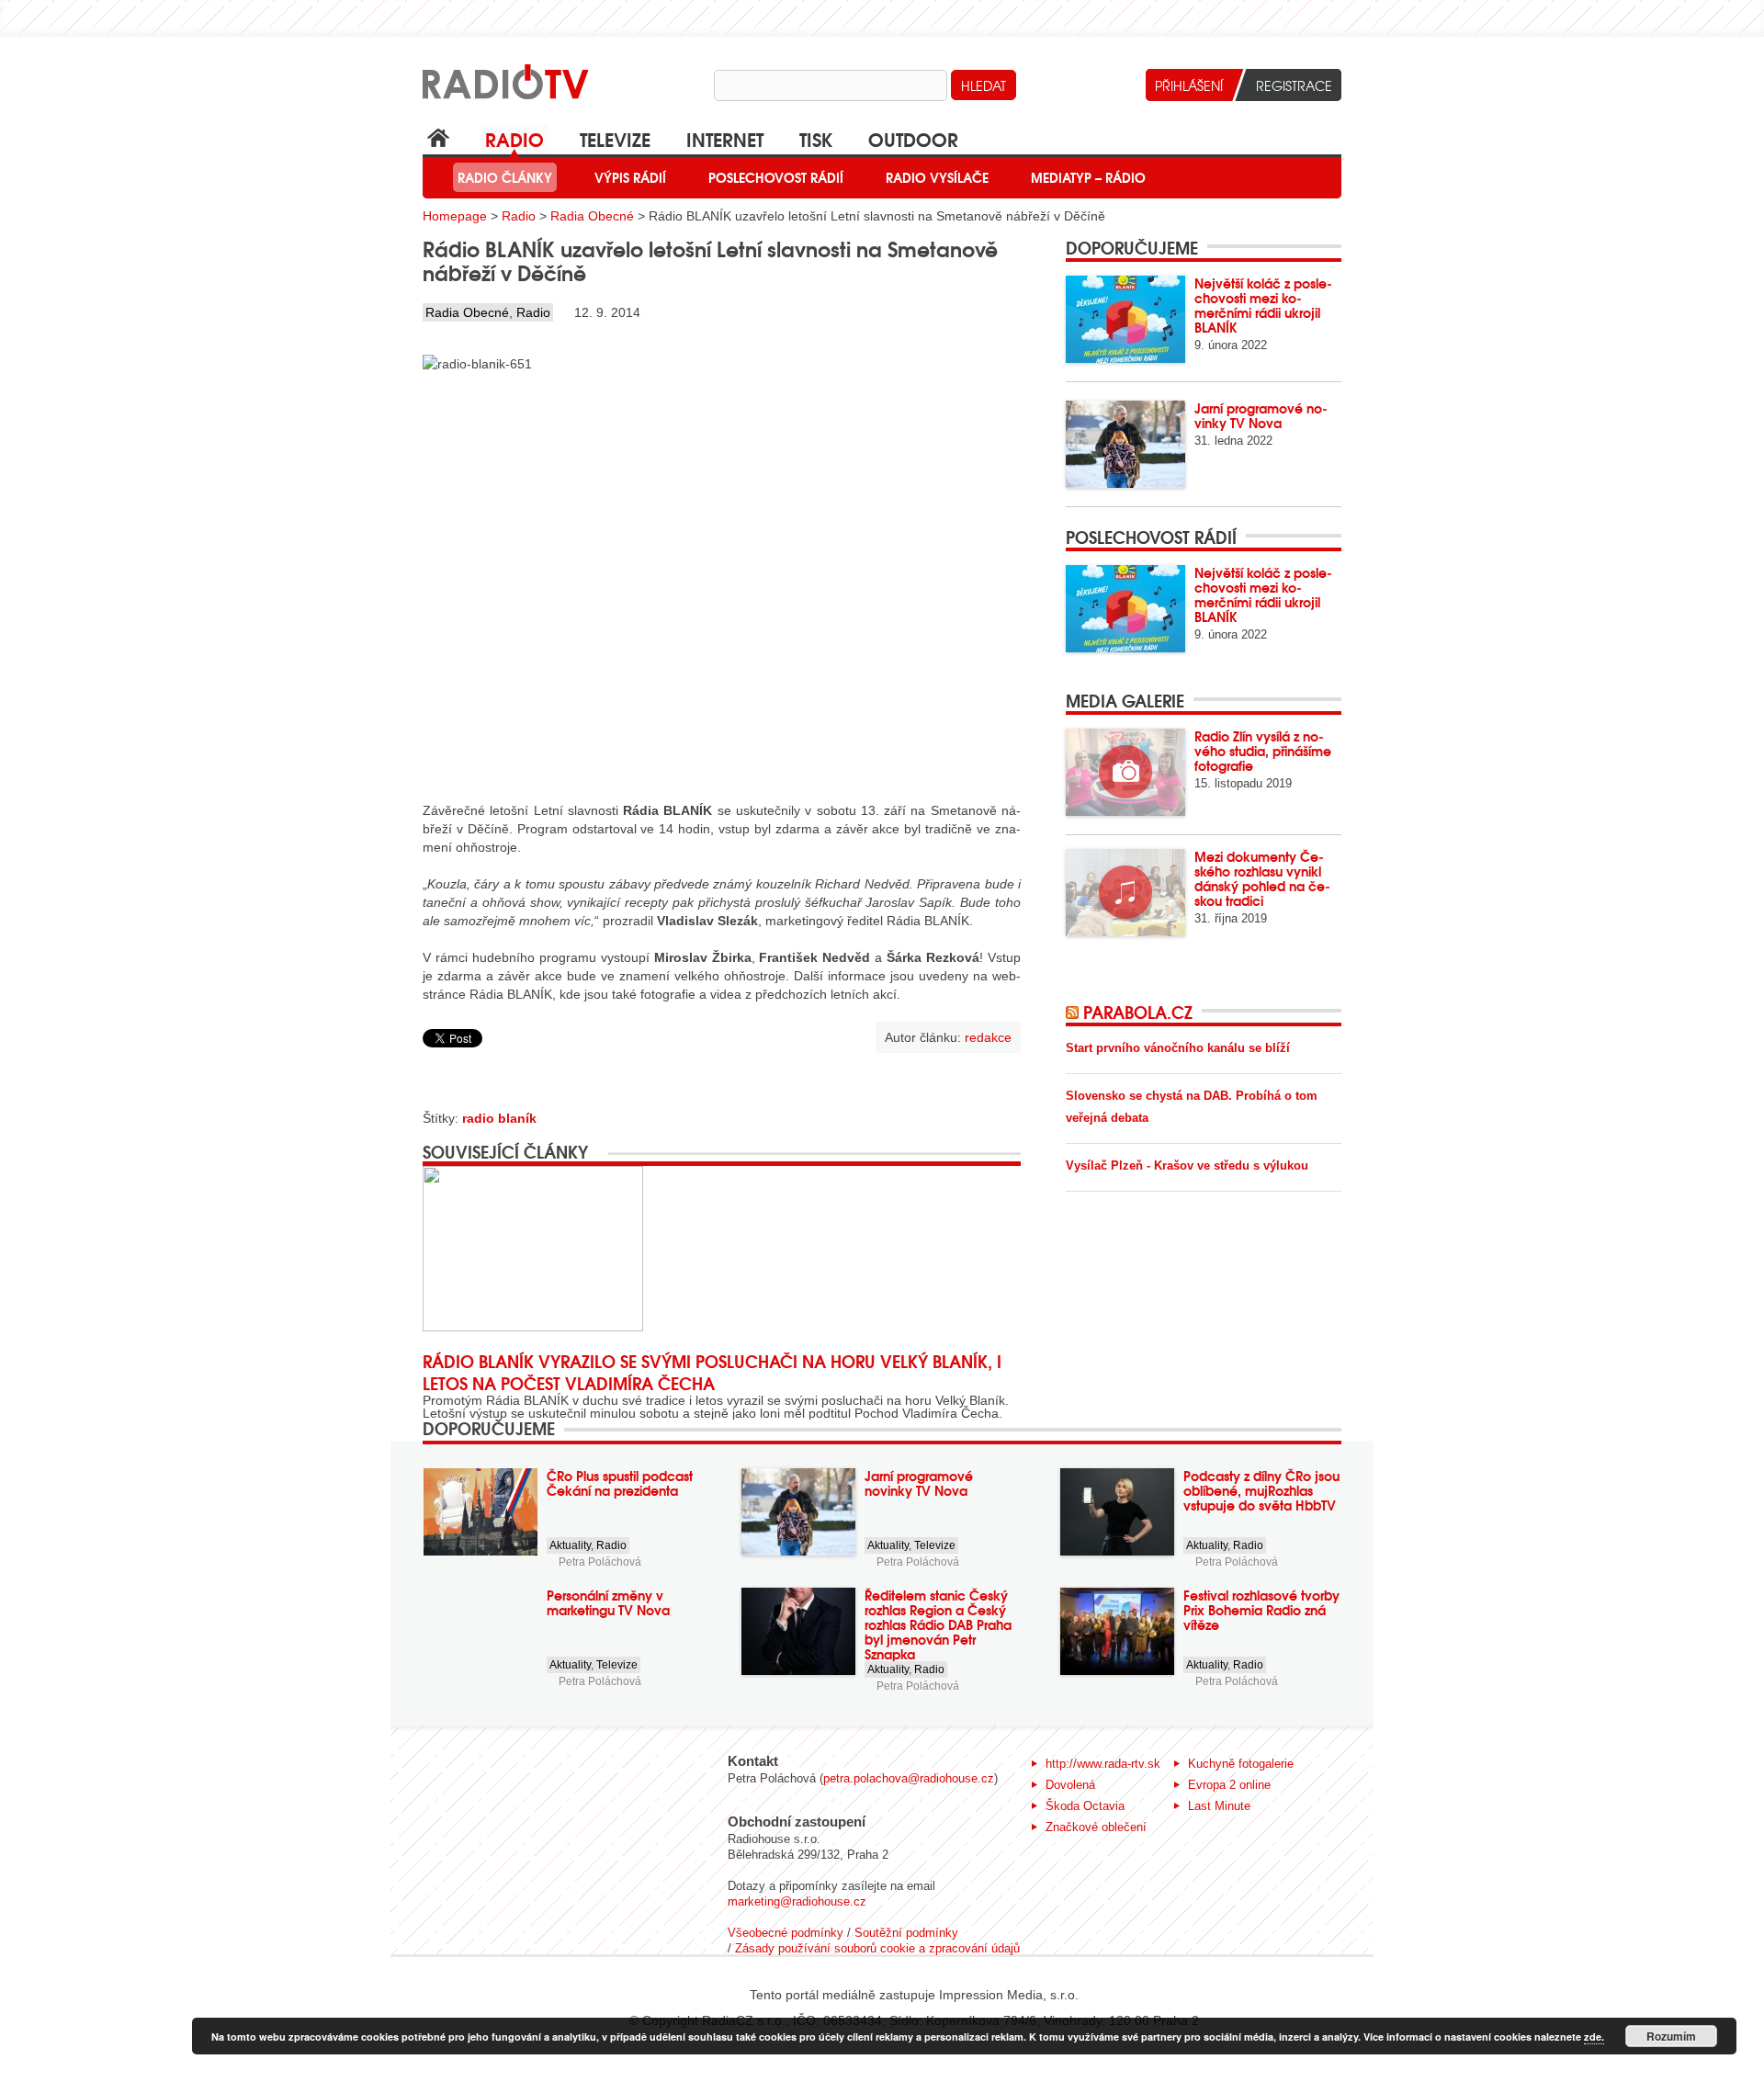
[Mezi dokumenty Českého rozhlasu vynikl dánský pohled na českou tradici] (1125, 893)
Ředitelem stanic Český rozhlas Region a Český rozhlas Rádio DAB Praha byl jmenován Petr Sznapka (938, 1624)
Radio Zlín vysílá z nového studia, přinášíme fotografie (1263, 751)
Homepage (455, 216)
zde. (1594, 2037)
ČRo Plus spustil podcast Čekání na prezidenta (620, 1483)
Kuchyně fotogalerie (1241, 1764)
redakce (988, 1037)
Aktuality (570, 1545)
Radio (514, 138)
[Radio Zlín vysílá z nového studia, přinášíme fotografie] (1125, 772)
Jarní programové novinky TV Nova (1261, 415)
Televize (615, 138)
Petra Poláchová (600, 1562)
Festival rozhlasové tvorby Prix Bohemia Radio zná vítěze (1261, 1610)
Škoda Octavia (1085, 1806)
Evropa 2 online (1229, 1785)
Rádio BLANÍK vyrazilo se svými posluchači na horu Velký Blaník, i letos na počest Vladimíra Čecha (712, 1372)
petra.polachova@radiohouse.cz (909, 1778)
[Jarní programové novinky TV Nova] (1125, 444)
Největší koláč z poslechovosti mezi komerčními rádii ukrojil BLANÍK (1263, 305)
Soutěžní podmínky (906, 1933)
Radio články (505, 177)
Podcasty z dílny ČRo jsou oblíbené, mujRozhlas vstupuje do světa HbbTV (1261, 1490)
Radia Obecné (592, 216)
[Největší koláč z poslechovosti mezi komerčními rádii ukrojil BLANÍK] (1125, 319)
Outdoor (913, 138)
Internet (725, 138)
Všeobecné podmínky (786, 1933)
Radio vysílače (937, 177)
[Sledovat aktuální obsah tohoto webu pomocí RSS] (1074, 1012)
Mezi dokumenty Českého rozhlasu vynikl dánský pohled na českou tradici (1262, 878)
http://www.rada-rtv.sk (1103, 1764)
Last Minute (1219, 1806)
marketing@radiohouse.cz (797, 1901)
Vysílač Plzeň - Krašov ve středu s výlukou (1187, 1165)
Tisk (816, 138)
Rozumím (1671, 2036)
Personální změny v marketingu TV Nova (608, 1602)
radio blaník (499, 1118)
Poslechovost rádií (776, 177)
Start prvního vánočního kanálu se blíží (1178, 1048)
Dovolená (1070, 1785)
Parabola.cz (1138, 1012)
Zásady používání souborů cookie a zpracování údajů (877, 1948)
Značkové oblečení (1096, 1827)
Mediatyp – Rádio (1088, 177)
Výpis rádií (630, 177)
